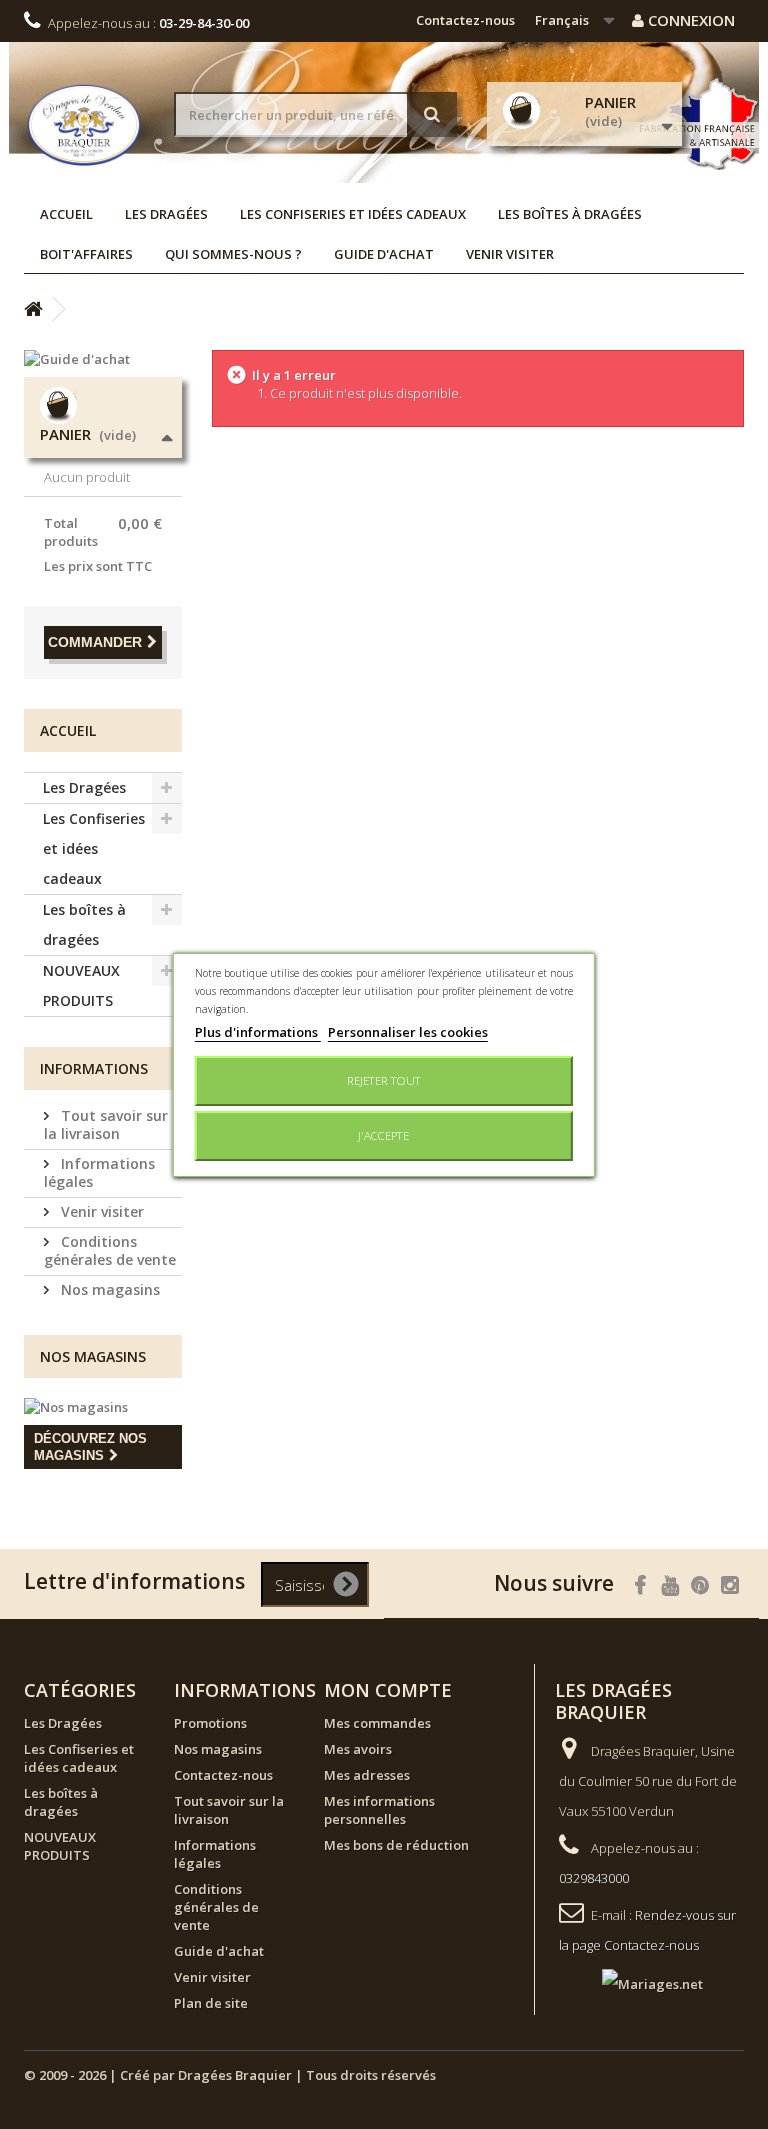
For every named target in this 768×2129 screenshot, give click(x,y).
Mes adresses (367, 1775)
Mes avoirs (358, 1749)
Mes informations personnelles (379, 1810)
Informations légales (99, 1172)
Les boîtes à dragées (570, 214)
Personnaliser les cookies (408, 1032)
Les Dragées (166, 214)
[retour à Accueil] (33, 309)
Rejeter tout (384, 1080)
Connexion (689, 20)
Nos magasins (108, 1289)
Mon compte (388, 1690)
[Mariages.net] (632, 1982)
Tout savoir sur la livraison (106, 1124)
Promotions (210, 1723)
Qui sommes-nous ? (233, 254)
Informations (94, 1068)
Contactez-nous (465, 20)
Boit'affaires (86, 254)
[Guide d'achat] (103, 359)
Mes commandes (377, 1723)
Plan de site (211, 2003)
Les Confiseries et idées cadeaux (353, 214)
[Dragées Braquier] (84, 125)
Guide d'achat (384, 254)
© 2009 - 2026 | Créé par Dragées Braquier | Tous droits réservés (230, 2075)
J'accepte (383, 1135)
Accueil (66, 214)
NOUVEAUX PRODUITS (81, 985)
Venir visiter (510, 254)
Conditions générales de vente (110, 1250)
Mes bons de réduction (396, 1845)
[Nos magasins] (103, 1407)
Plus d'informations (258, 1032)
